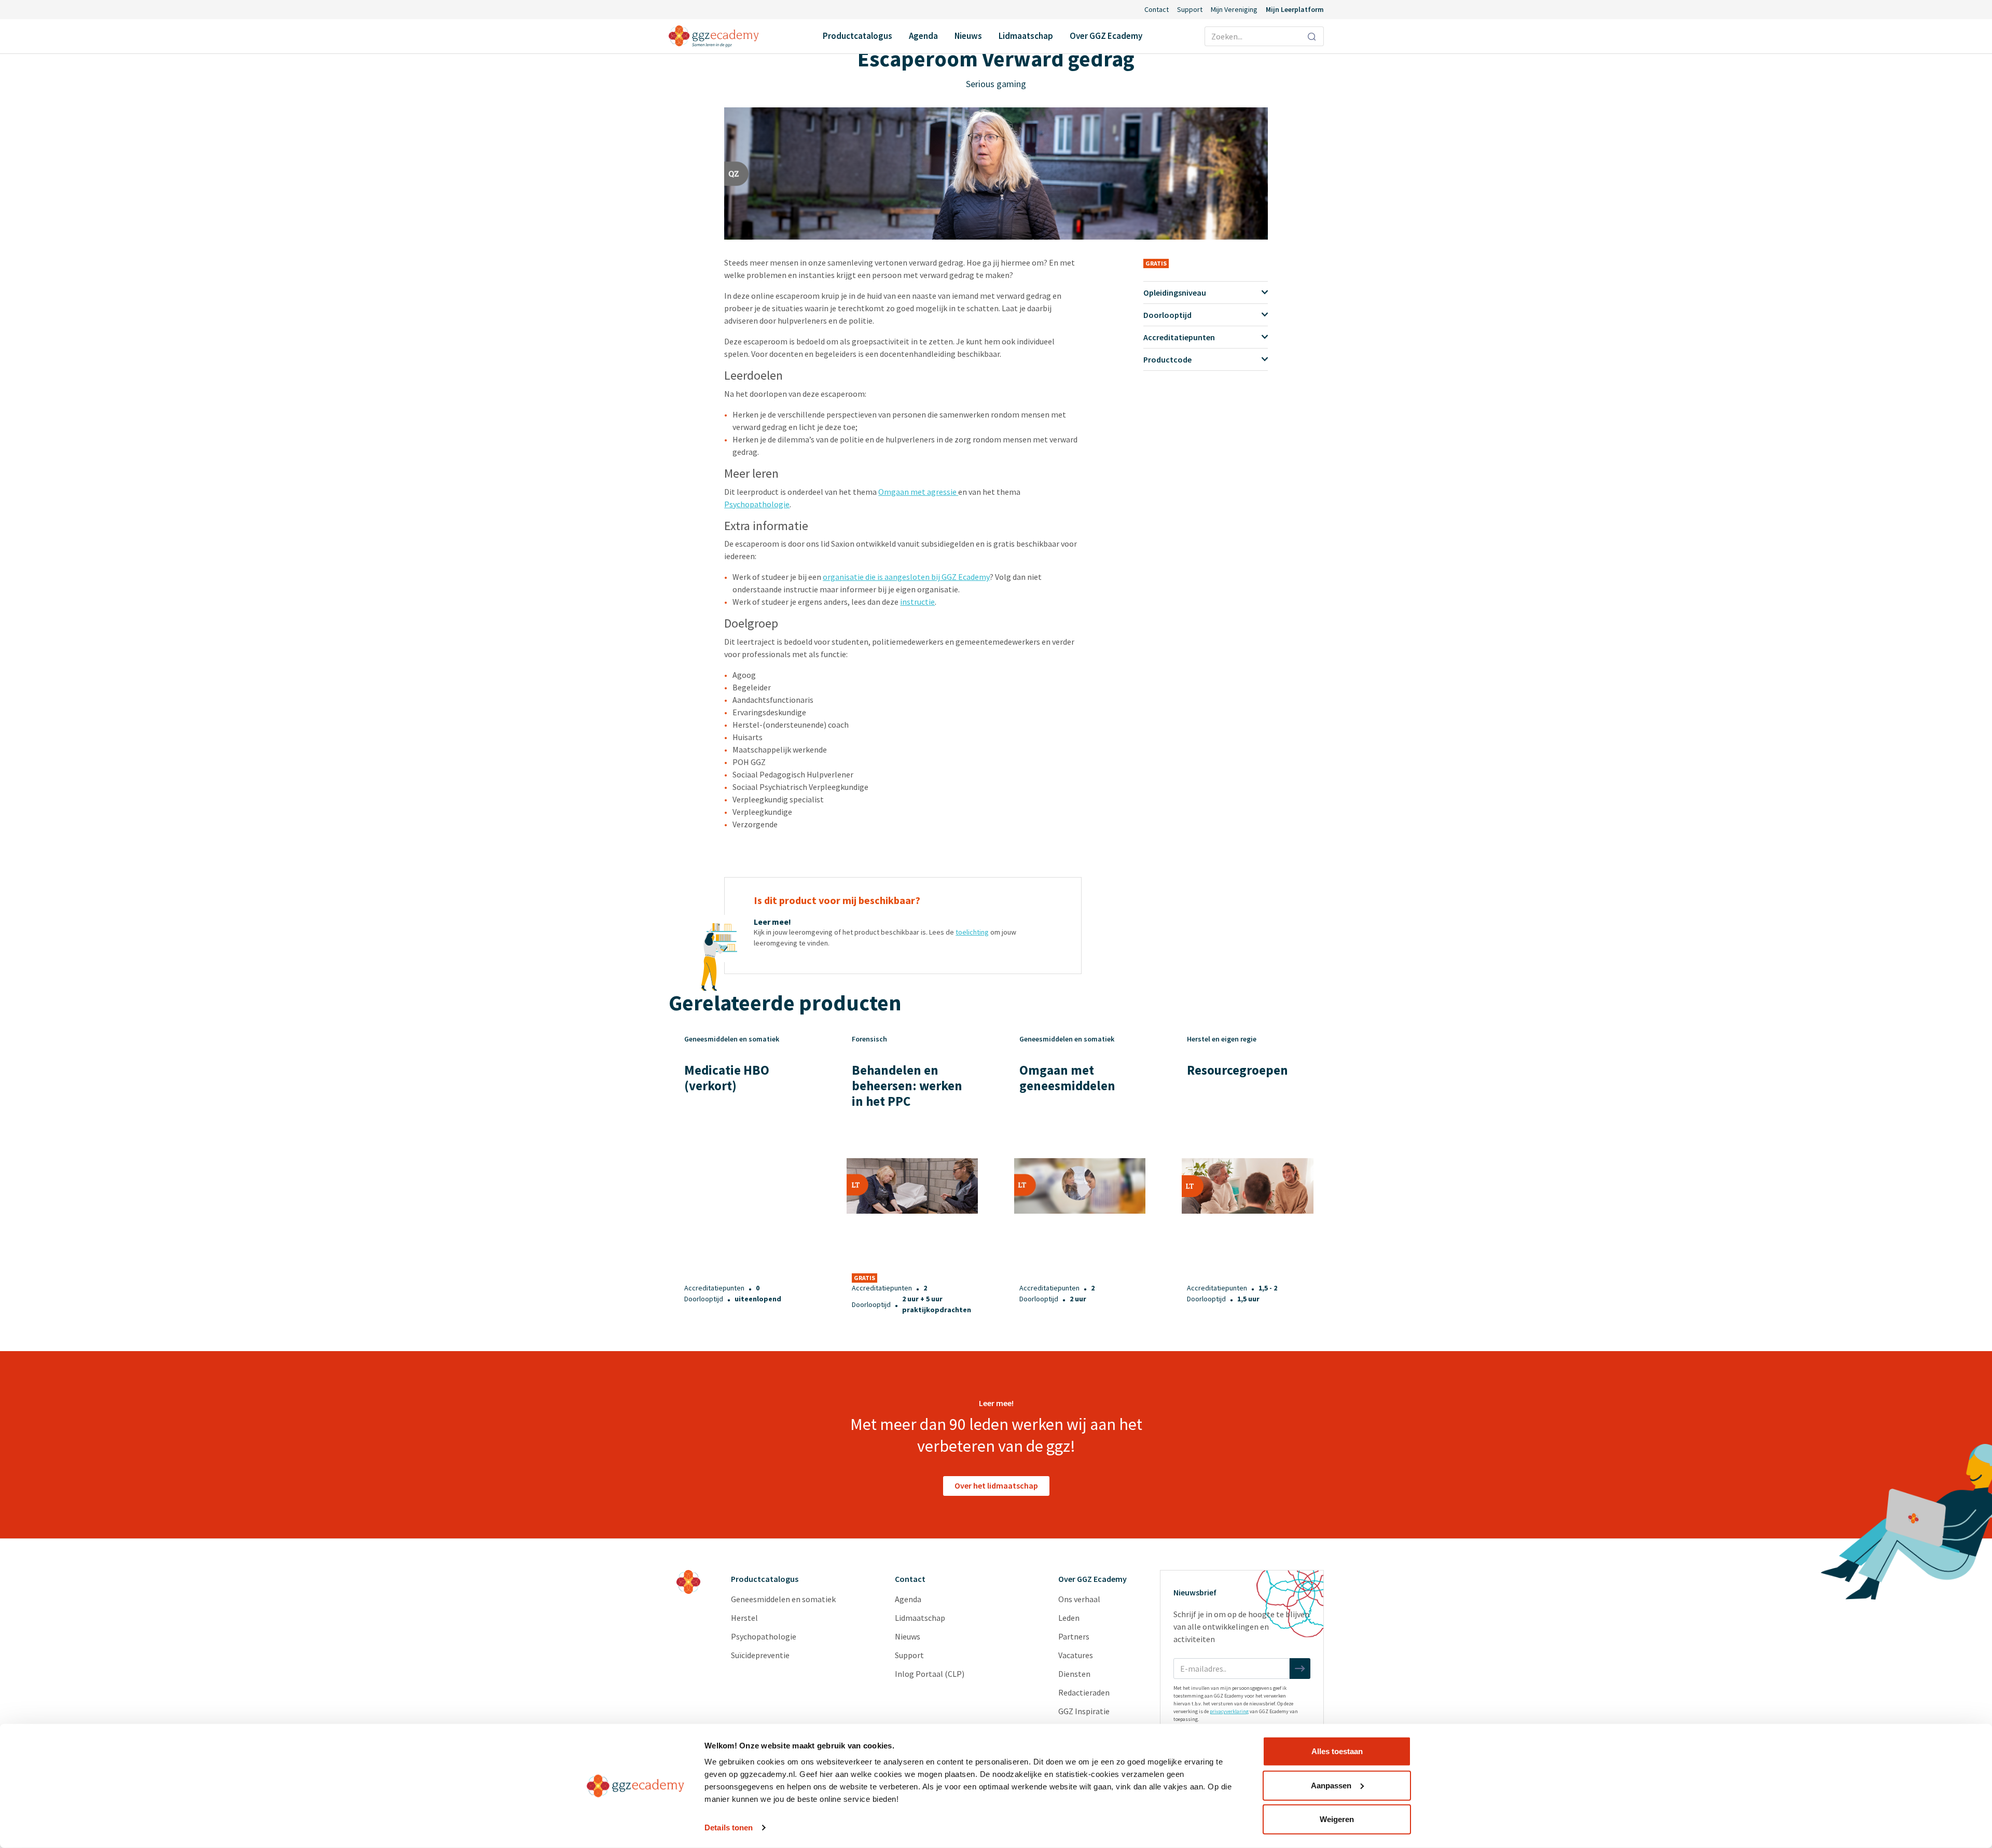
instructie (917, 602)
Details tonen (729, 1828)
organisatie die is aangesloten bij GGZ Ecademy (906, 577)
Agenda (923, 36)
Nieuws (968, 36)
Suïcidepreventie (760, 1655)
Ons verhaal (1079, 1599)
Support (1190, 9)
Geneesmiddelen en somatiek (783, 1599)
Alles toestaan (1337, 1751)
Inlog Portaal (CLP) (930, 1674)
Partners (1074, 1636)
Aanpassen (1331, 1785)
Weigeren (1337, 1819)
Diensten (1074, 1674)
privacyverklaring (1229, 1711)
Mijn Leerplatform (1295, 9)
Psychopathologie (757, 504)
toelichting (972, 932)
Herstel (744, 1618)
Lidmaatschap (1026, 36)
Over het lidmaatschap (996, 1485)
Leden (1069, 1618)
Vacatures (1076, 1655)
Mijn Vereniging (1234, 9)
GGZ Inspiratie (1084, 1711)
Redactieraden (1084, 1692)
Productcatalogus (857, 36)
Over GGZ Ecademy (1106, 36)
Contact (1157, 9)
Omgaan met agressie (918, 492)
